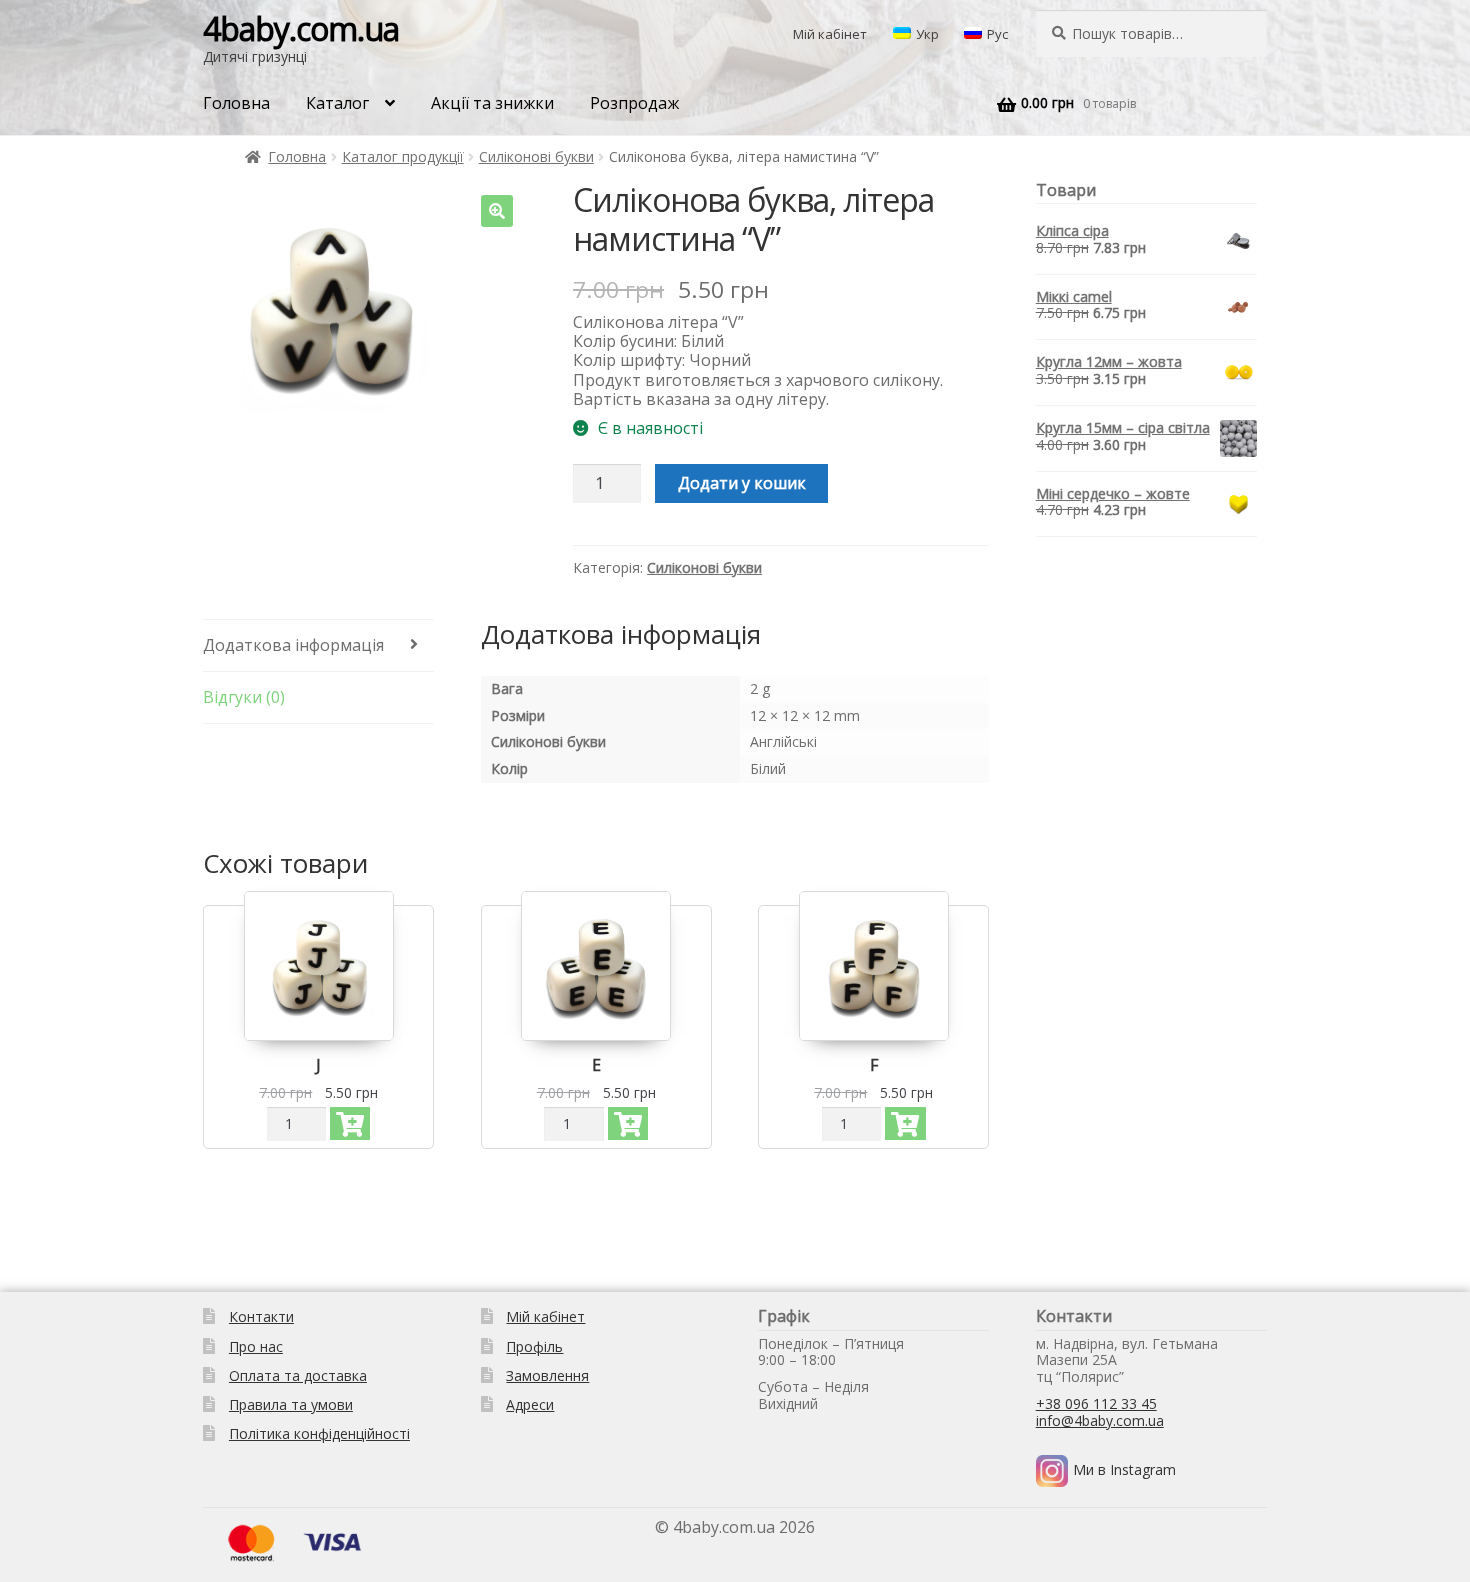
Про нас (256, 1346)
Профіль (534, 1346)
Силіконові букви (536, 156)
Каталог (337, 103)
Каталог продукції (403, 156)
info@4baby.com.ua (1100, 1420)
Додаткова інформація (293, 645)
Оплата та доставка (298, 1375)
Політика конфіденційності (319, 1433)
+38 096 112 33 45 (1096, 1403)
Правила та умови (291, 1404)
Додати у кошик (742, 483)
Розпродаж (634, 103)
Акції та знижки (492, 103)
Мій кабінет (830, 34)
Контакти (261, 1316)
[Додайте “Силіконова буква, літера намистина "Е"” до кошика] (628, 1123)
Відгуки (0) (244, 697)
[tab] (318, 646)
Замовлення (547, 1375)
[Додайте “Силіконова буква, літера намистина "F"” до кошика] (905, 1123)
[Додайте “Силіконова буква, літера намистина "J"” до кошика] (350, 1123)
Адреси (530, 1404)
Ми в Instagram (1124, 1469)
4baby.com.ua (301, 28)
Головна (236, 103)
